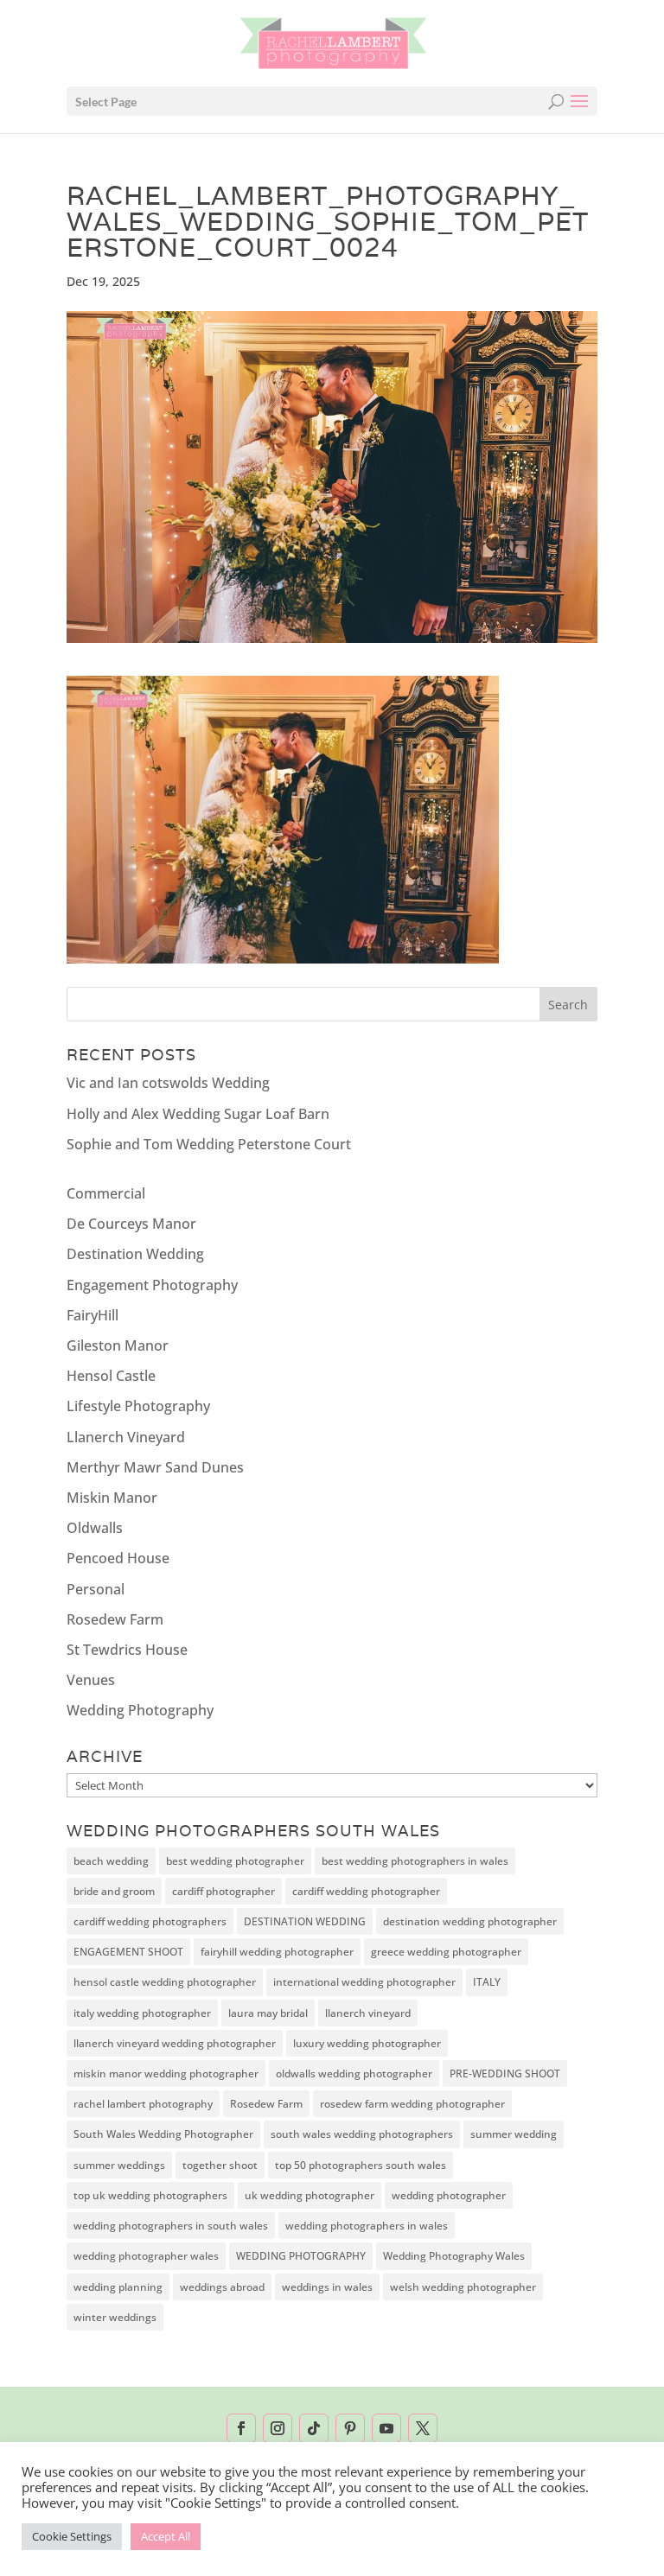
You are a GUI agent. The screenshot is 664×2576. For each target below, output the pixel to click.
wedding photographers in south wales (171, 2226)
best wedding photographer (235, 1861)
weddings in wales (327, 2287)
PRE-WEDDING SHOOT (505, 2074)
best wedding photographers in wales (415, 1861)
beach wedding (111, 1861)
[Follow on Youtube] (386, 2428)
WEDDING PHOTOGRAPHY (301, 2256)
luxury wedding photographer (367, 2043)
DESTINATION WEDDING (305, 1921)
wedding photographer (449, 2195)
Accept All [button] (166, 2536)
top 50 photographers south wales (361, 2165)
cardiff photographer (223, 1891)
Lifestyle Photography (138, 1406)
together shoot (220, 2165)
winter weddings (115, 2317)
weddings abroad (222, 2287)
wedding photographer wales (146, 2256)
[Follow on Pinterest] (350, 2428)
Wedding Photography (140, 1710)
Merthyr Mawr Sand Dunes (155, 1467)
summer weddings (119, 2165)
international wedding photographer (364, 1982)
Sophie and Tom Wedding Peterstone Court (209, 1144)
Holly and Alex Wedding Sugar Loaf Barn (198, 1114)
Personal (96, 1589)
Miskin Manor (112, 1498)
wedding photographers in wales (367, 2226)
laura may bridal (268, 2013)
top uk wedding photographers (150, 2195)
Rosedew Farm (115, 1619)
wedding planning (118, 2287)
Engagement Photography (152, 1285)
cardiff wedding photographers (150, 1921)
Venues (91, 1680)
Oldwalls (95, 1528)
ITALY (487, 1982)
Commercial (106, 1193)
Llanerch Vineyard (126, 1437)
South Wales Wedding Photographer (163, 2134)
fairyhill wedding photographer (277, 1952)
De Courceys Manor (131, 1224)
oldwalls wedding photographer (354, 2074)
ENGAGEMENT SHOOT (128, 1952)
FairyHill (93, 1315)
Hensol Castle (111, 1376)
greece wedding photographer (446, 1952)
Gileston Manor (118, 1345)
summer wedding (514, 2134)
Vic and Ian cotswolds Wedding (168, 1083)
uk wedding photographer (310, 2195)
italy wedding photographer (142, 2013)
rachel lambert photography (143, 2104)
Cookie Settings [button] (72, 2536)
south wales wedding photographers (362, 2134)
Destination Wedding (135, 1254)
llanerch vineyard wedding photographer (175, 2043)
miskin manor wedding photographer (166, 2074)
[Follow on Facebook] (241, 2428)
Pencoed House (118, 1558)
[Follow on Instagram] (278, 2428)
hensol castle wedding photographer (165, 1982)
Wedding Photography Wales (454, 2256)
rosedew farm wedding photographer (412, 2104)
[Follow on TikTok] (314, 2428)
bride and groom (114, 1891)
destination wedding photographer (470, 1921)
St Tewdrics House (127, 1650)
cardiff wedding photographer (366, 1891)
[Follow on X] (423, 2428)
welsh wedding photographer (463, 2287)
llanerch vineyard (368, 2013)
